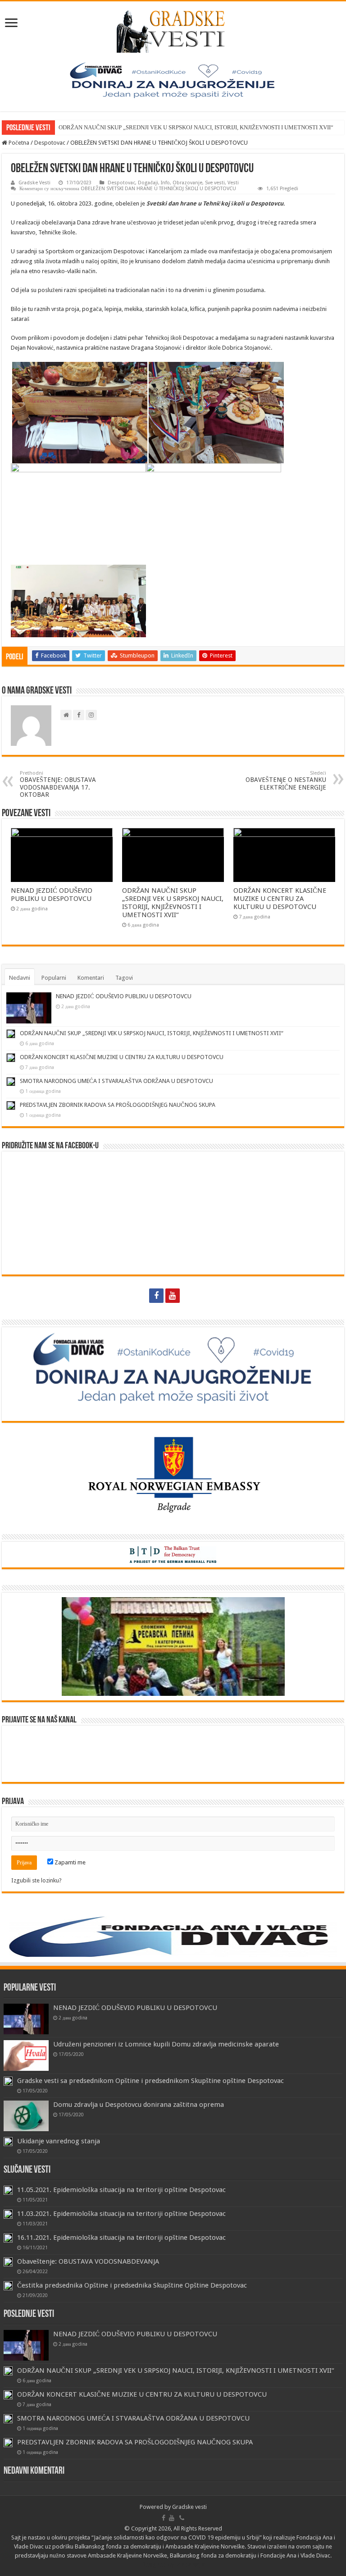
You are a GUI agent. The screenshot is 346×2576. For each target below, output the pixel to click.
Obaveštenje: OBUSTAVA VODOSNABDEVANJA (88, 2261)
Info (165, 183)
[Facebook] (156, 1296)
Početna (18, 143)
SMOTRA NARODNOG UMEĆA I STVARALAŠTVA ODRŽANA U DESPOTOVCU (116, 1081)
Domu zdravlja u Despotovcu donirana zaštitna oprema (139, 2105)
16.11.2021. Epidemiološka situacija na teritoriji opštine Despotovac (121, 2238)
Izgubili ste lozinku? (36, 1880)
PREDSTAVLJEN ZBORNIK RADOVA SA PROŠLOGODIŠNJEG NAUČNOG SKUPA (118, 1105)
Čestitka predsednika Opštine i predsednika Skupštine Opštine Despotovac (132, 2285)
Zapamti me (69, 1862)
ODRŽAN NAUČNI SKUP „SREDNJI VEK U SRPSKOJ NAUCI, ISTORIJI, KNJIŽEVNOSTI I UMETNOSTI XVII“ (196, 127)
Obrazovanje (187, 183)
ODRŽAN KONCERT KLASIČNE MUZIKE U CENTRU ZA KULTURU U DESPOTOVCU (280, 899)
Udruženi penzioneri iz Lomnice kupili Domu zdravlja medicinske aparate (166, 2044)
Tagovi (124, 978)
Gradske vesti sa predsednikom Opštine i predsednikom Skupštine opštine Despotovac (150, 2081)
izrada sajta (190, 2565)
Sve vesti (215, 183)
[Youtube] (173, 1296)
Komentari (91, 978)
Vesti (233, 183)
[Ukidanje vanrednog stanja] (8, 2142)
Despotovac (50, 143)
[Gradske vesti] (173, 30)
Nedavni (20, 978)
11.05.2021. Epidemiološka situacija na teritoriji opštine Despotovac (121, 2190)
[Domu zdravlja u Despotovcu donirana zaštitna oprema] (26, 2116)
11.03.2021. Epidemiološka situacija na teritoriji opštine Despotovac (121, 2214)
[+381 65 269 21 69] (190, 1296)
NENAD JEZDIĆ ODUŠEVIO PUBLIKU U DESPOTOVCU (52, 895)
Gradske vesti (189, 2507)
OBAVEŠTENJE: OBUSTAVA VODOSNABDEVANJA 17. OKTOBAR (58, 784)
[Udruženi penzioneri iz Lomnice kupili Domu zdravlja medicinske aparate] (26, 2055)
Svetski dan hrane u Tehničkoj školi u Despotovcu (215, 203)
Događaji (148, 183)
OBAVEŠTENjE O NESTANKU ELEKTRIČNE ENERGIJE (286, 781)
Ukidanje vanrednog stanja (59, 2141)
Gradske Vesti (34, 183)
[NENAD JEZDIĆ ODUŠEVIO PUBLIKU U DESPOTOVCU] (26, 2019)
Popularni (54, 978)
